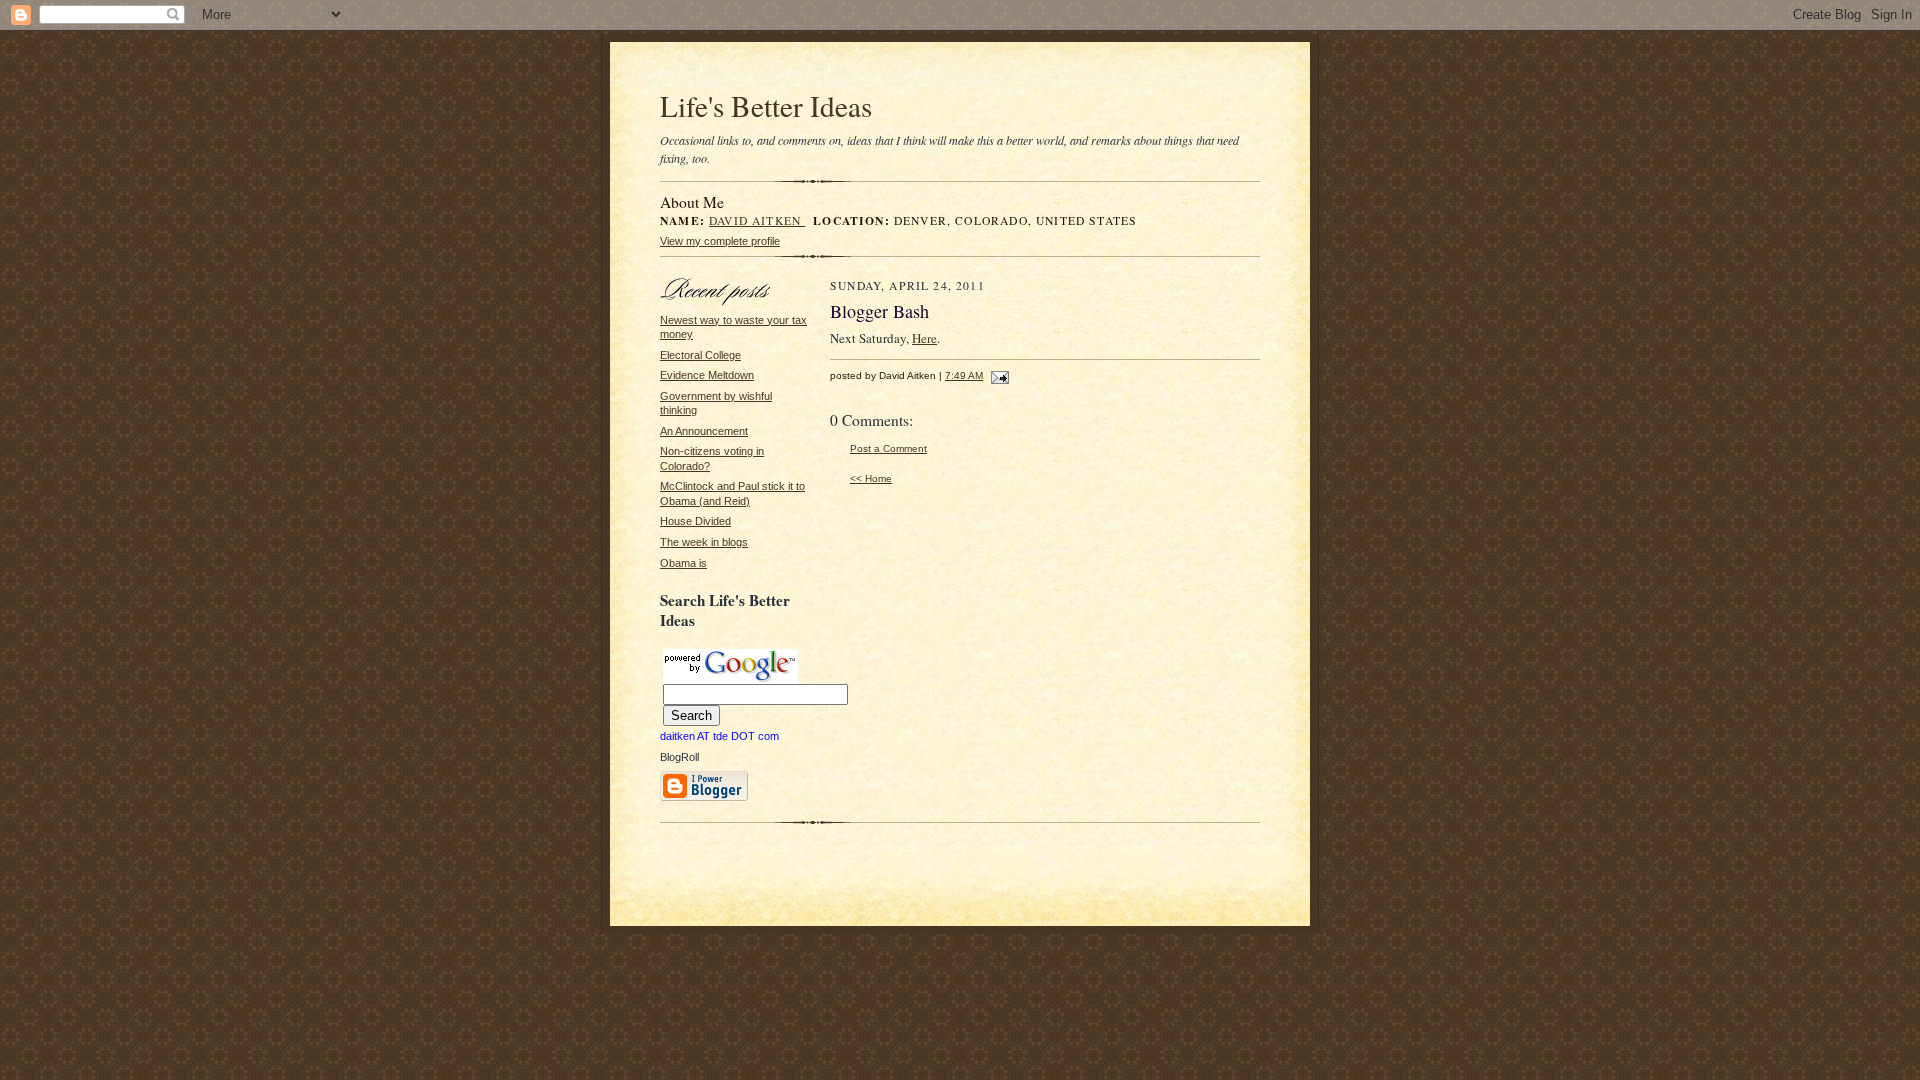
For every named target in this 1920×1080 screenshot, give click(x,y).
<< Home (871, 478)
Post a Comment (888, 448)
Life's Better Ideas (766, 105)
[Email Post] (997, 375)
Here (924, 338)
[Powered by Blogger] (704, 798)
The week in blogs (704, 542)
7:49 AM (964, 375)
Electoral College (700, 355)
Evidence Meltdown (707, 375)
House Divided (695, 521)
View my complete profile (720, 241)
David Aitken (757, 220)
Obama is (683, 563)
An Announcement (704, 431)
